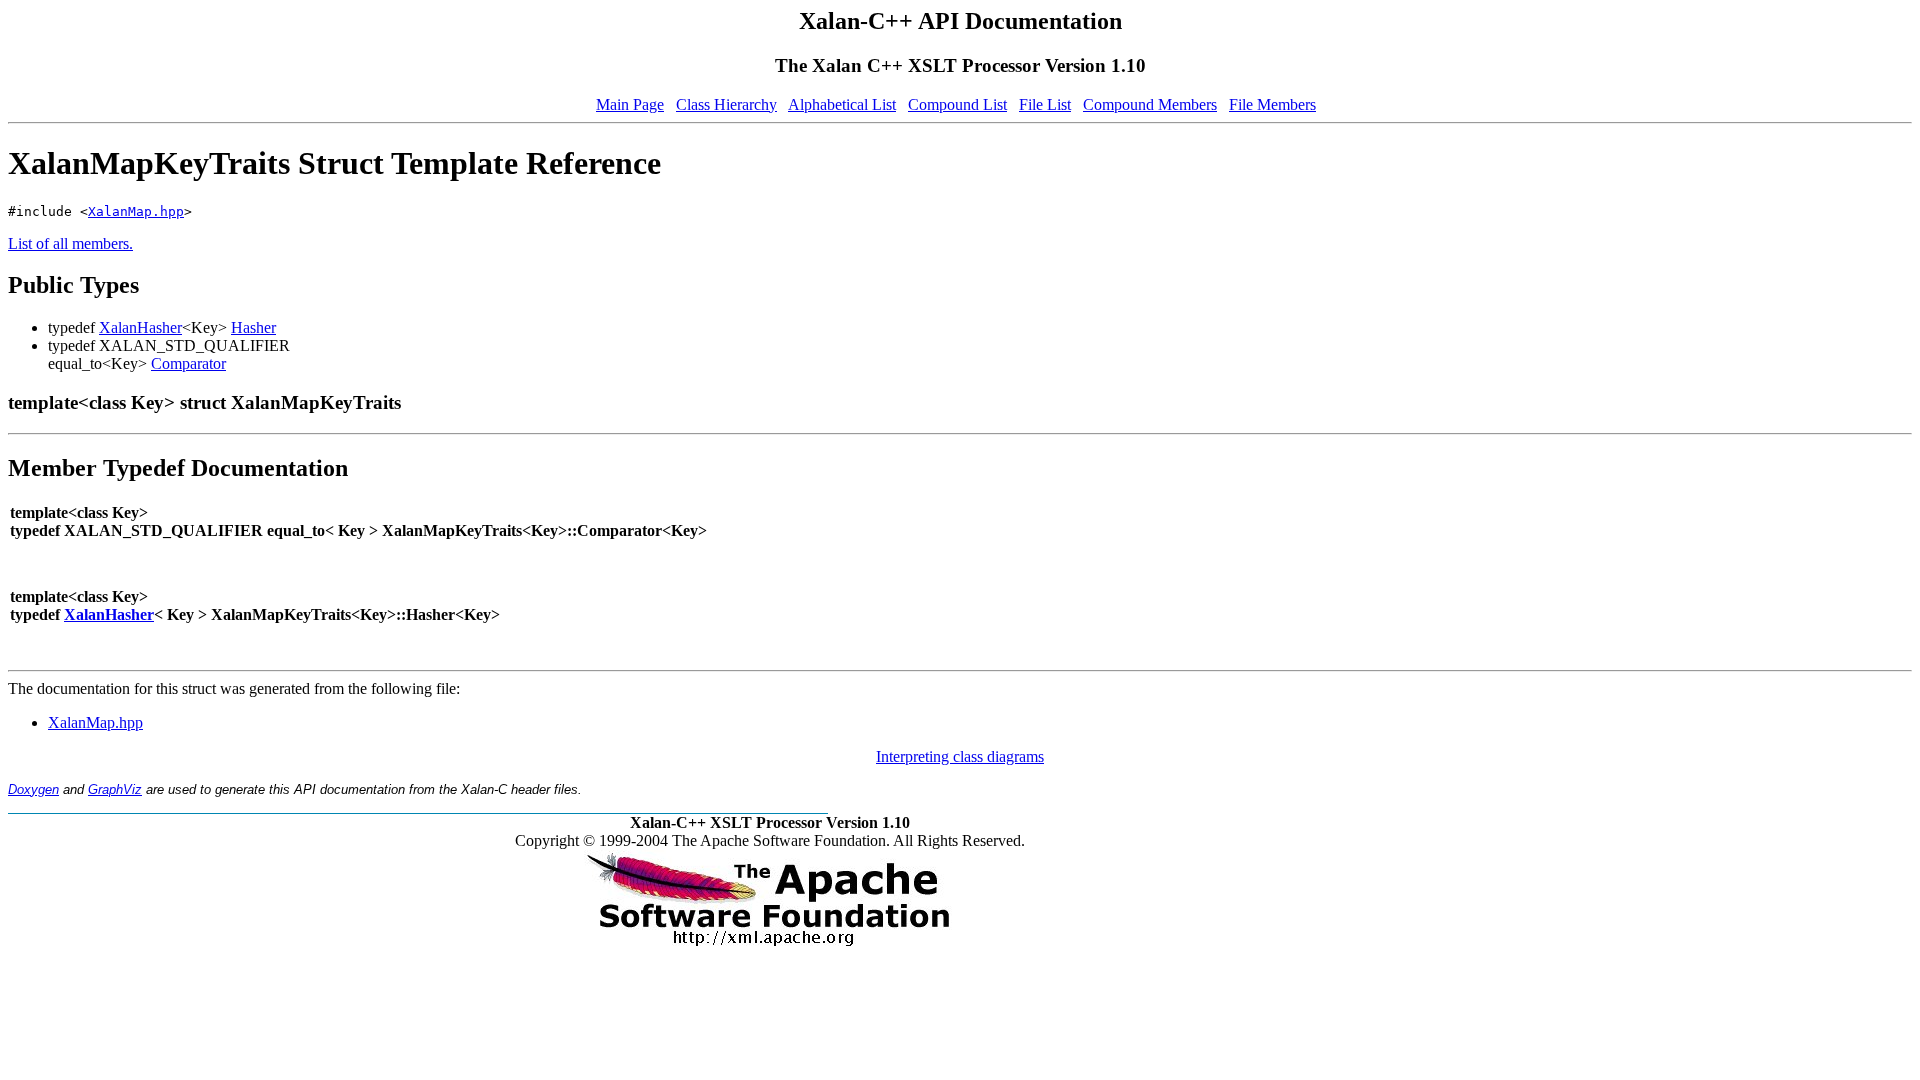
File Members (1272, 104)
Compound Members (1150, 104)
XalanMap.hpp (136, 211)
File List (1045, 104)
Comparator (188, 363)
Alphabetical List (842, 104)
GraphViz (115, 789)
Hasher (253, 327)
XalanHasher (140, 327)
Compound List (957, 104)
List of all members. (70, 243)
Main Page (630, 104)
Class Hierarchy (726, 104)
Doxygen (33, 789)
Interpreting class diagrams (960, 756)
